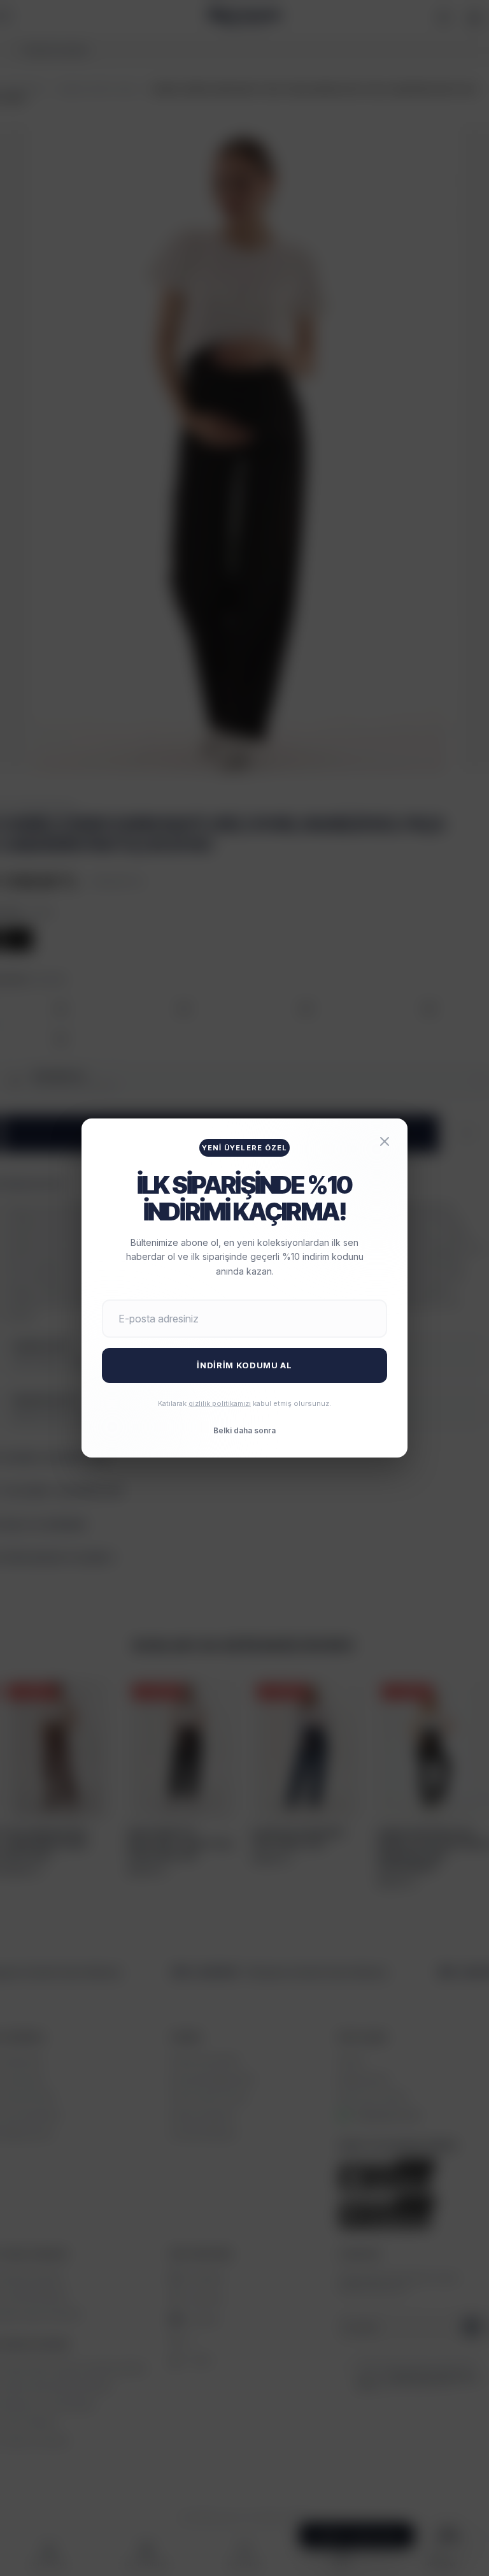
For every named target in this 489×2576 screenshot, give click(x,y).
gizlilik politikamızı (220, 1403)
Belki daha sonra (244, 1430)
